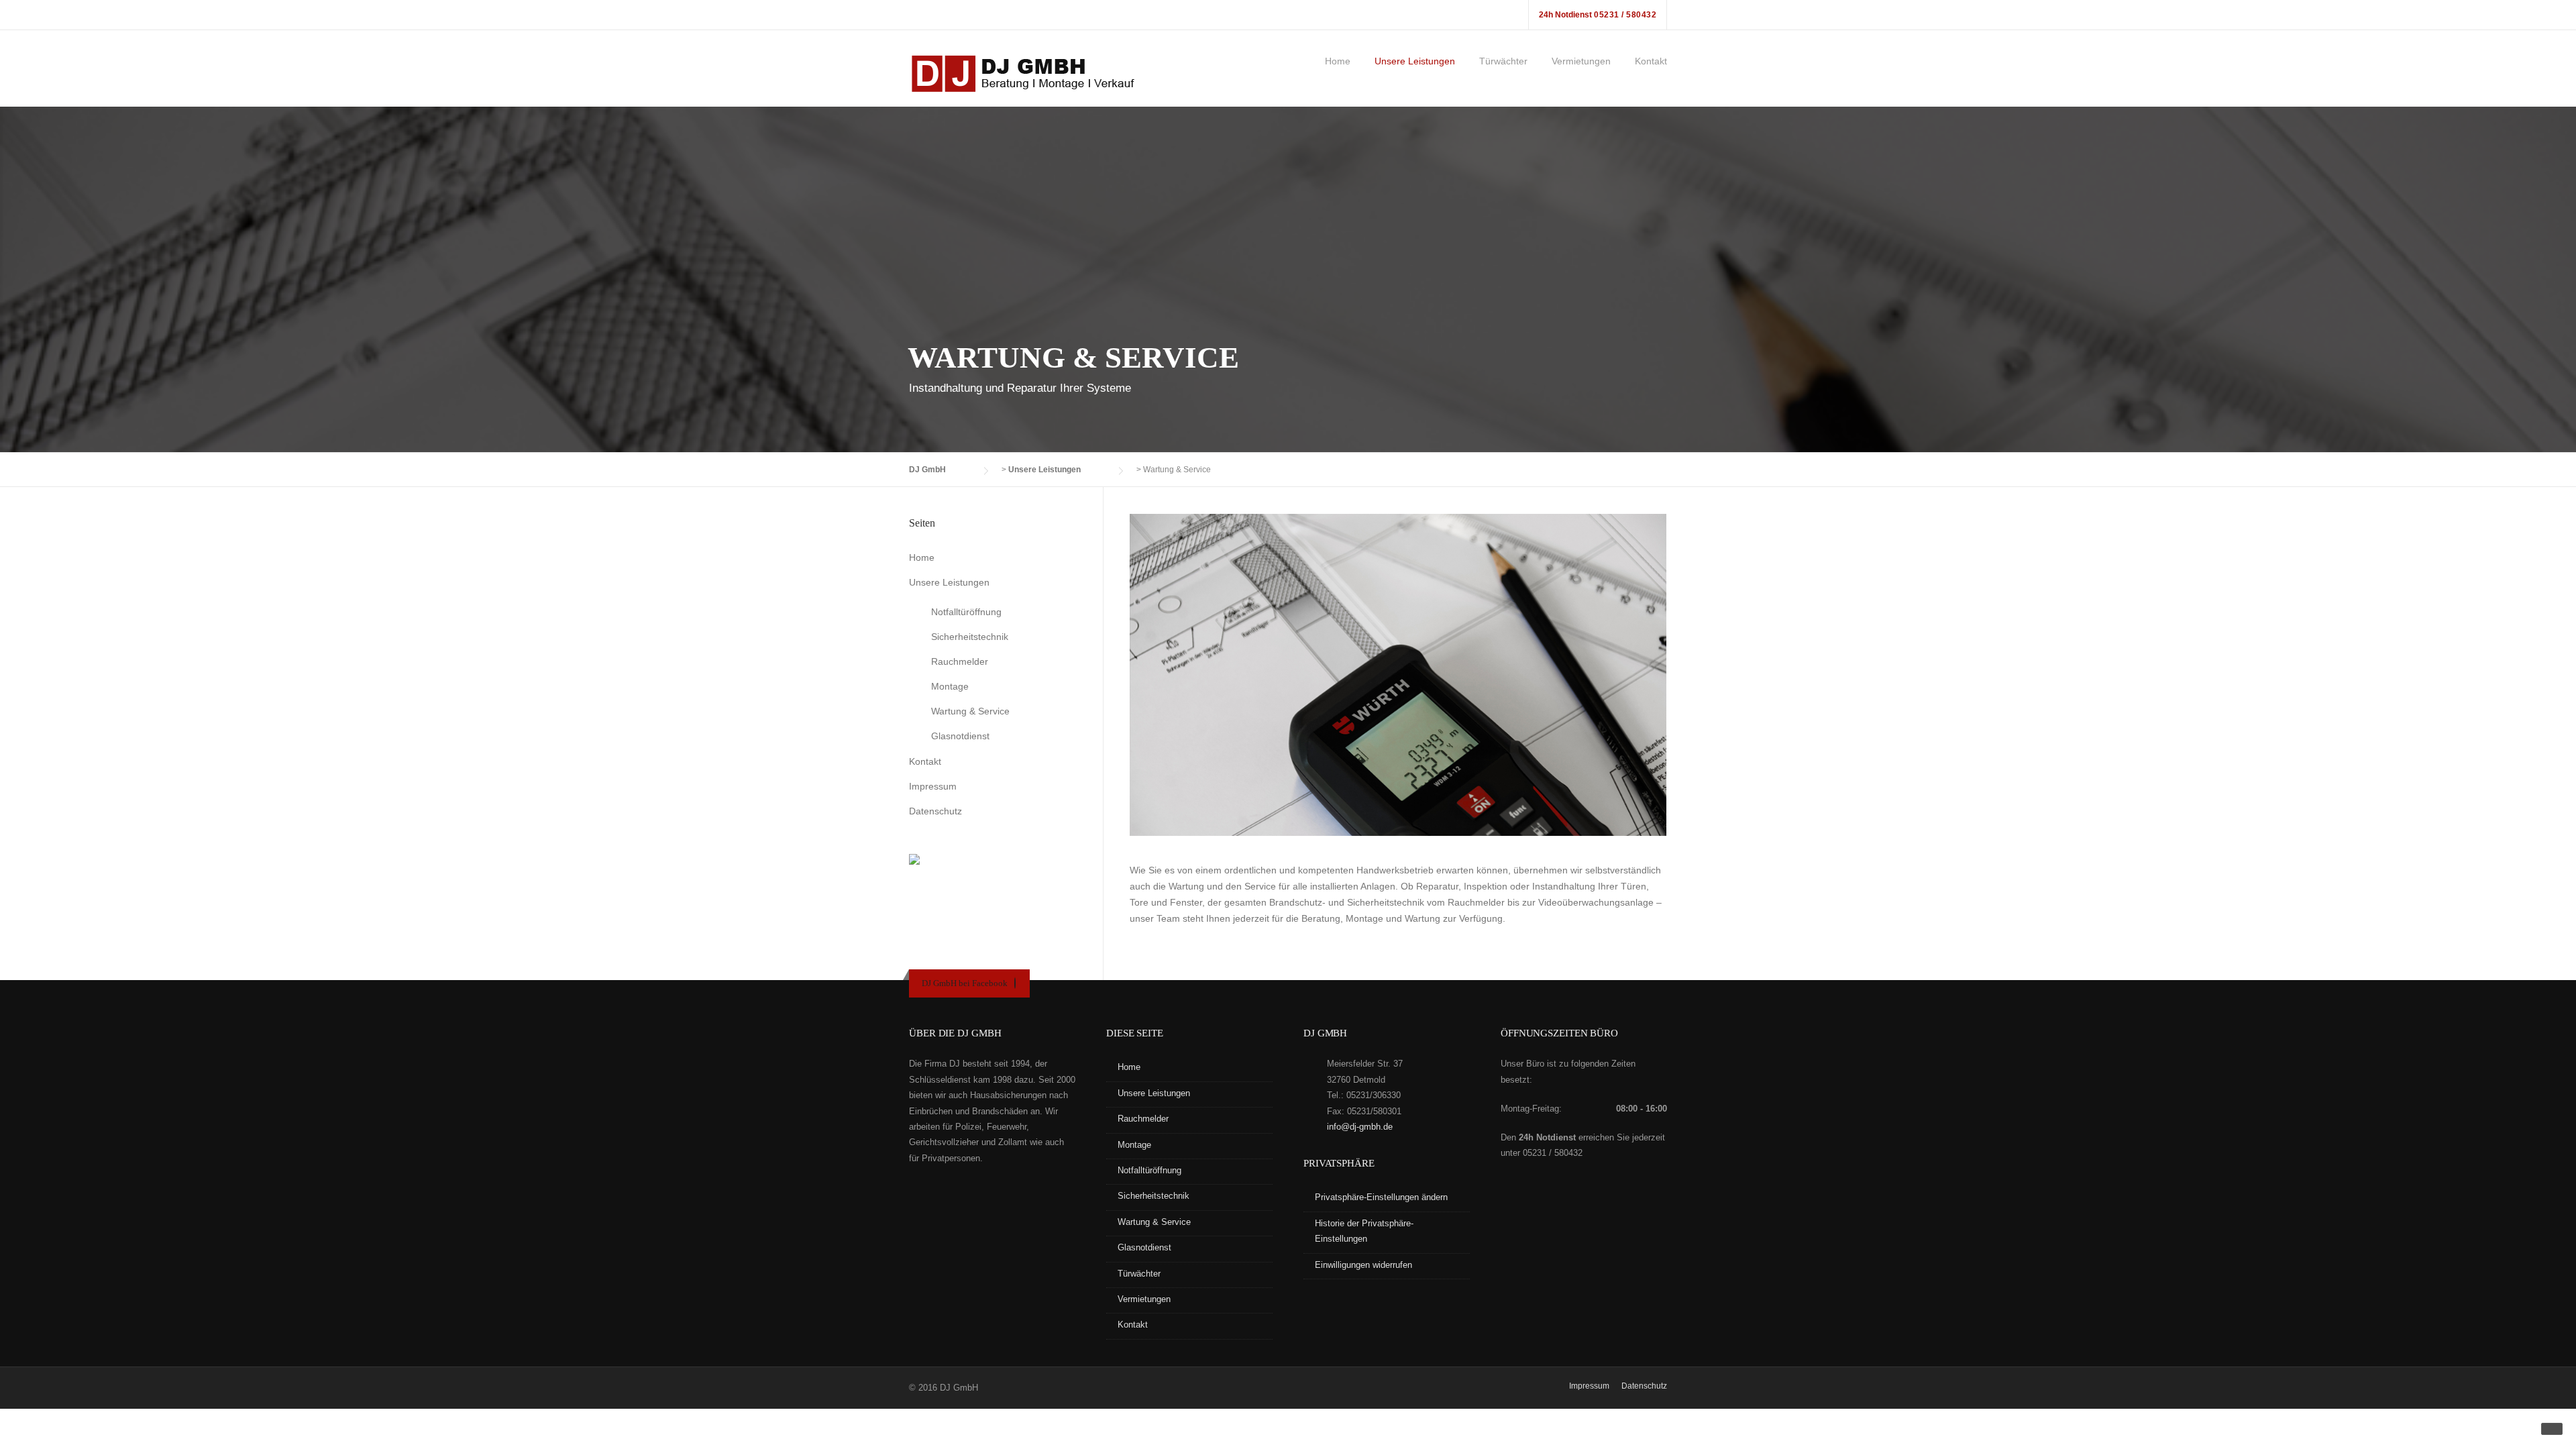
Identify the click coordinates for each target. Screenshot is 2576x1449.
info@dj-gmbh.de (1360, 1127)
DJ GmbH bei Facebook (965, 983)
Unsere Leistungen (1415, 61)
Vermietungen (1581, 61)
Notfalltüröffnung (966, 612)
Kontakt (1651, 61)
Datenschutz (935, 811)
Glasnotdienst (960, 736)
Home (1338, 61)
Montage (950, 686)
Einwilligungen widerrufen (1363, 1265)
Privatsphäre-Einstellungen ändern (1381, 1197)
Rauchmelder (960, 661)
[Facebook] (1015, 983)
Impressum (933, 786)
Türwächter (1503, 61)
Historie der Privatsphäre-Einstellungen (1364, 1231)
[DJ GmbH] (1026, 73)
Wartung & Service (970, 711)
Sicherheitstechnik (970, 637)
